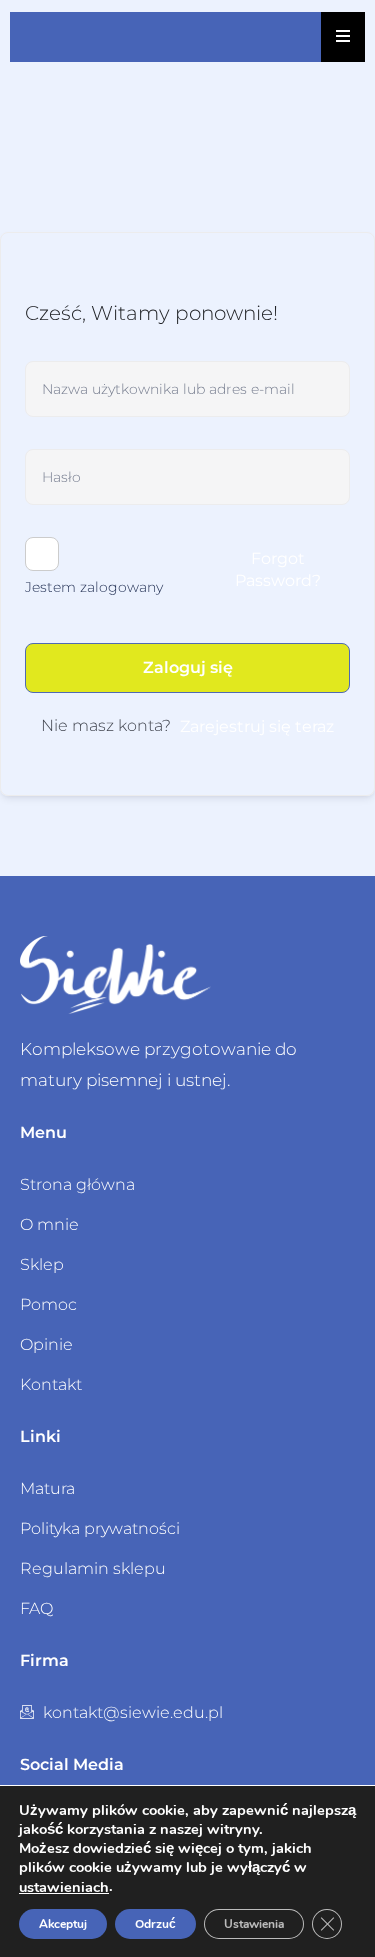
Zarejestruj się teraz (257, 726)
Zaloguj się (188, 667)
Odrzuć (155, 1924)
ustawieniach (64, 1887)
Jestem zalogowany (94, 587)
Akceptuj (63, 1924)
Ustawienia (254, 1924)
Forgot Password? (278, 569)
